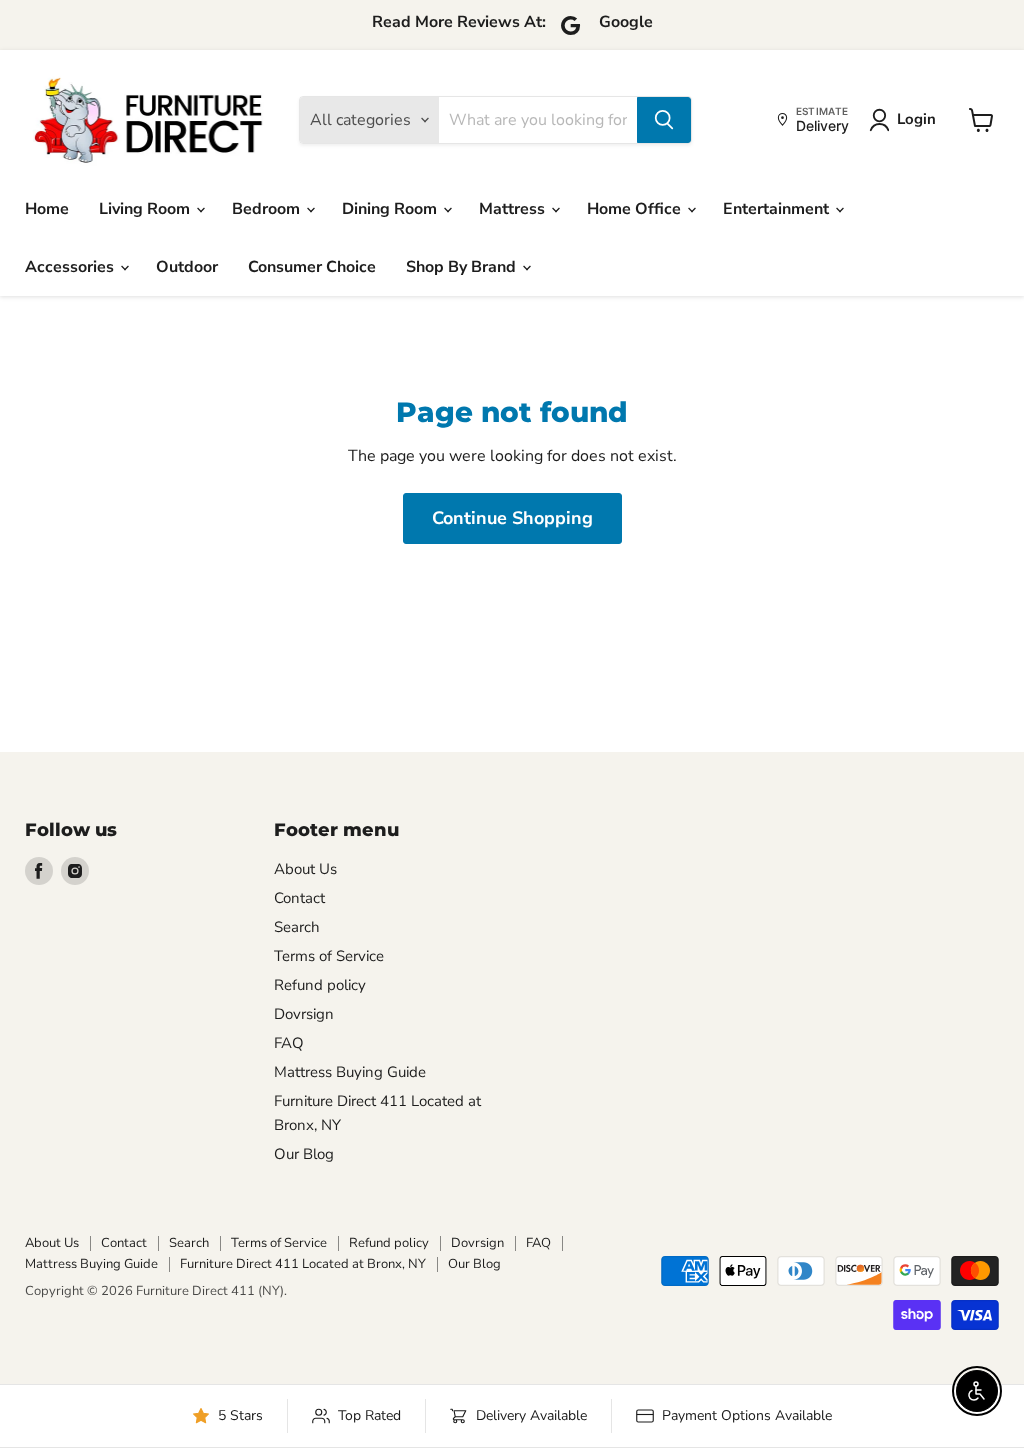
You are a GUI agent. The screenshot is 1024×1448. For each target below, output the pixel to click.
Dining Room (391, 209)
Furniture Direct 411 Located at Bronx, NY (303, 1264)
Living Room (146, 209)
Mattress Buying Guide (350, 1072)
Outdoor (187, 267)
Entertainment (778, 209)
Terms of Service (329, 956)
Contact (299, 898)
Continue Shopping (512, 518)
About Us (305, 869)
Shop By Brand (463, 267)
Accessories (71, 267)
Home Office (636, 209)
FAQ (289, 1043)
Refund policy (320, 985)
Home (47, 209)
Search (297, 927)
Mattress (514, 209)
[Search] (664, 120)
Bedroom (268, 209)
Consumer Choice (312, 267)
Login (916, 119)
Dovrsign (304, 1014)
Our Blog (304, 1154)
